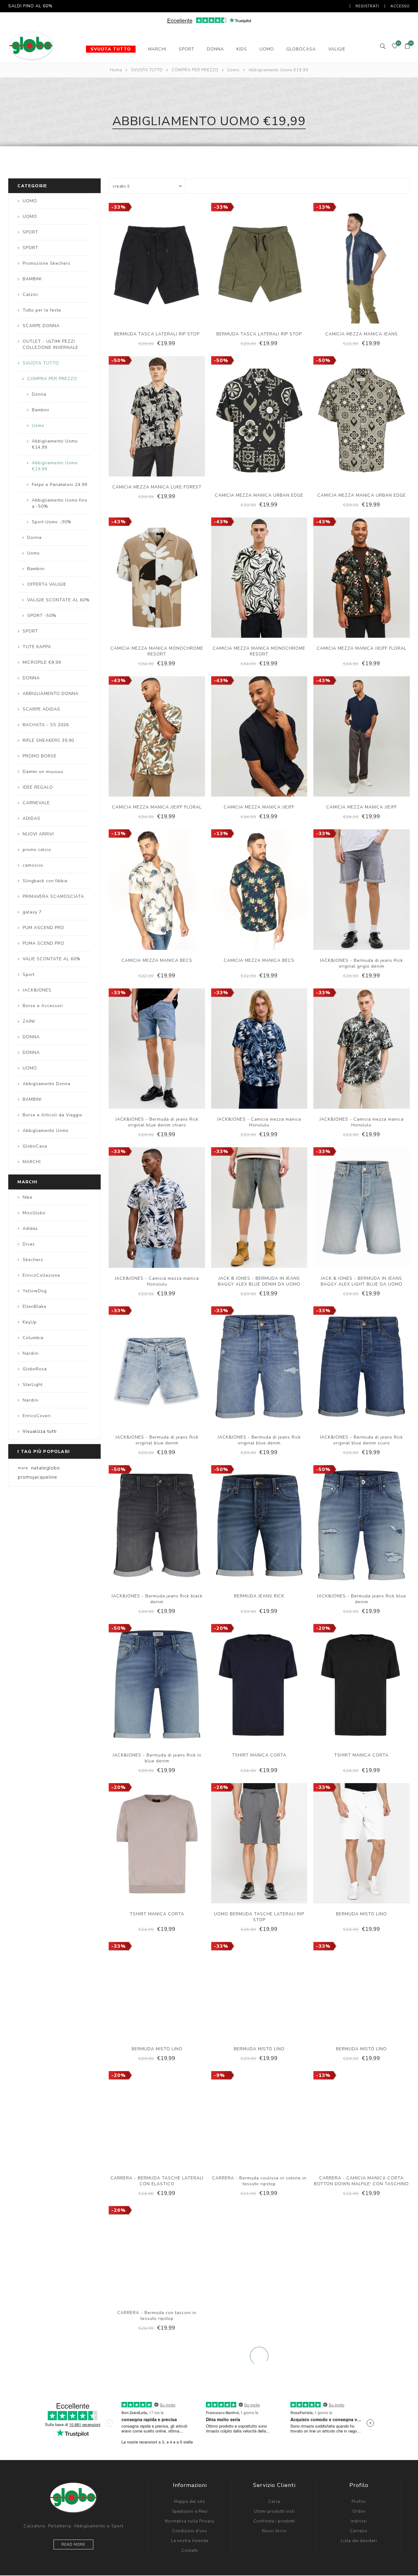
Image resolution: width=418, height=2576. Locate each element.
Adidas (30, 1228)
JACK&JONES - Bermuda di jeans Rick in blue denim (157, 1758)
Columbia (33, 1338)
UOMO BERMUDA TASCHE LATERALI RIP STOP (259, 1917)
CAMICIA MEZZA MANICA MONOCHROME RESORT (157, 651)
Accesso (400, 6)
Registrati (367, 6)
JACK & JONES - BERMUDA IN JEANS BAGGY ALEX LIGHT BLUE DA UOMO (362, 1281)
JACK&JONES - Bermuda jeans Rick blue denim (362, 1599)
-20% (221, 1628)
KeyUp (30, 1322)
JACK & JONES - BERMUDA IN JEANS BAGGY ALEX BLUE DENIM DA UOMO (259, 1281)
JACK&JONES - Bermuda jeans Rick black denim (157, 1599)
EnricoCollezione (41, 1275)
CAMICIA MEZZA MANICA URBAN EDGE (259, 495)
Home (116, 70)
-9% (219, 2075)
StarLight (33, 1385)
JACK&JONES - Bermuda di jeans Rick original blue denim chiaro (157, 1122)
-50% (119, 360)
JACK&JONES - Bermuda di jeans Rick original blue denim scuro (361, 1440)
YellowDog (35, 1291)
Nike (28, 1197)
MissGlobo (34, 1213)
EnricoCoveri (37, 1416)
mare (23, 1468)
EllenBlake (35, 1307)
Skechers (33, 1260)
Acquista (176, 269)
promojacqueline (37, 1477)
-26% (221, 1787)
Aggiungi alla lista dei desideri (163, 269)
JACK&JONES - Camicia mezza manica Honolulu (259, 1122)
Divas (29, 1244)
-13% (323, 207)
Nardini (31, 1353)
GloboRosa (35, 1369)
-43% (119, 522)
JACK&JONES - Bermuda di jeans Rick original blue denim (157, 1440)
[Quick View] (138, 269)
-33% (119, 207)
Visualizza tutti (40, 1431)
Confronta (151, 269)
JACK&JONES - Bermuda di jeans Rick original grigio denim (361, 963)
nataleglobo (46, 1468)
